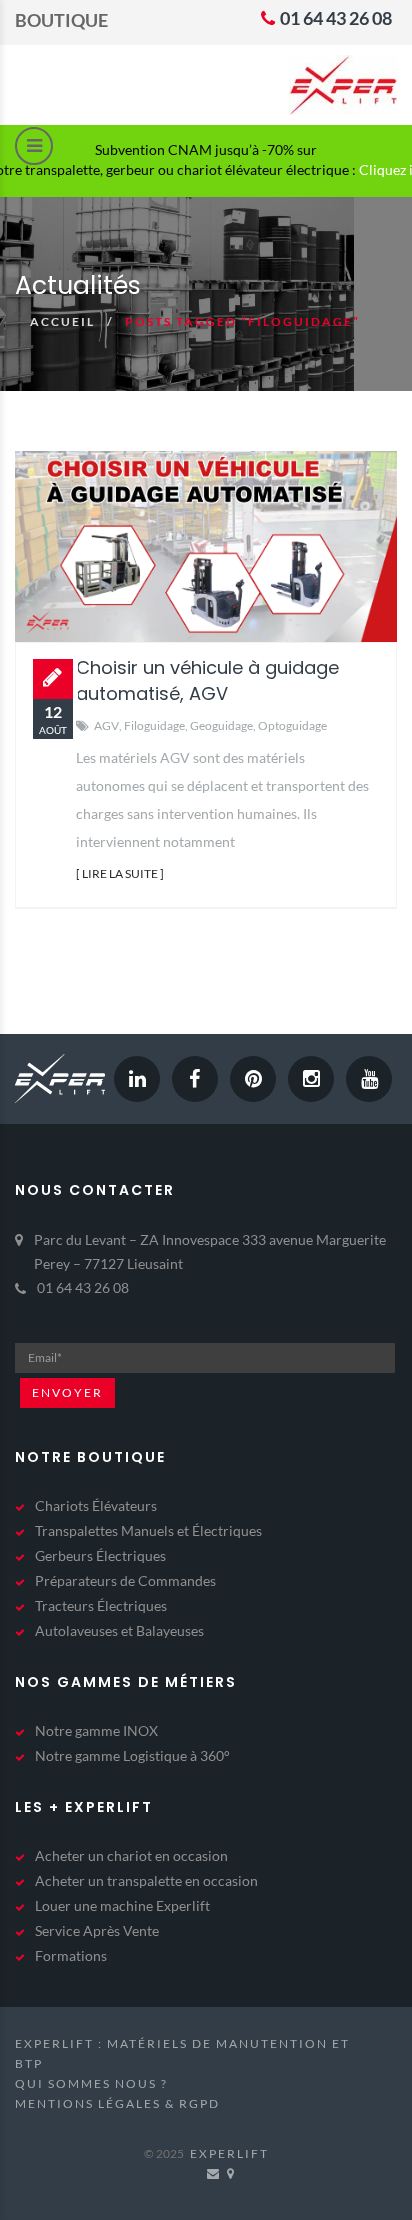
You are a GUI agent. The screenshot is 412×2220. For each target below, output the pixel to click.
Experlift (229, 2153)
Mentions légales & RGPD (117, 2103)
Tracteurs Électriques (101, 1605)
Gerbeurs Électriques (100, 1555)
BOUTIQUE (61, 20)
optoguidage (292, 725)
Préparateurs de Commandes (125, 1580)
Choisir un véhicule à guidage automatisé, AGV (207, 680)
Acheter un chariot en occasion (131, 1855)
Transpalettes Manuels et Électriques (148, 1530)
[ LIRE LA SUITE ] (120, 873)
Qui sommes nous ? (91, 2083)
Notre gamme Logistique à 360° (132, 1755)
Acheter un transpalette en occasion (146, 1880)
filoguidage (154, 725)
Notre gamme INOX (96, 1730)
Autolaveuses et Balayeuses (119, 1630)
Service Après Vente (97, 1930)
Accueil (62, 321)
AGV (106, 725)
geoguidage (221, 725)
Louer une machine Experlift (122, 1905)
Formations (71, 1955)
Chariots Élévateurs (96, 1505)
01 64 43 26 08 (334, 18)
